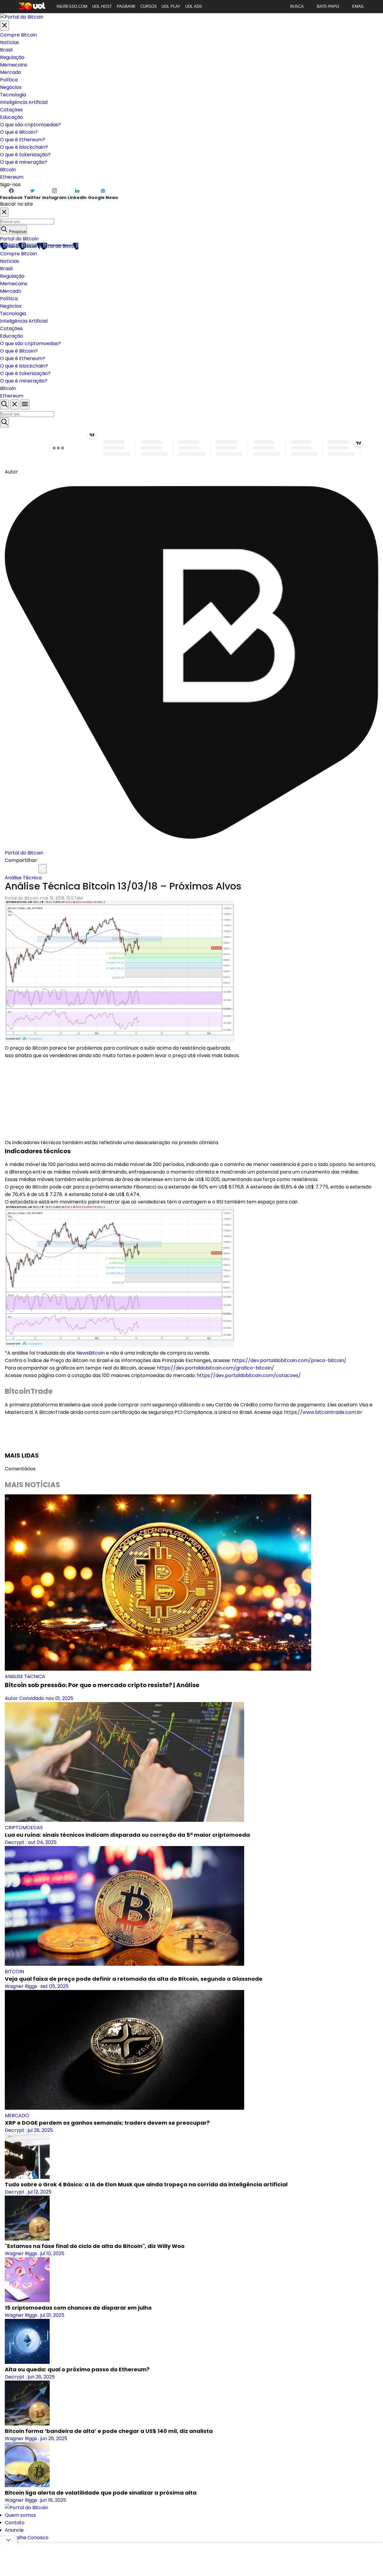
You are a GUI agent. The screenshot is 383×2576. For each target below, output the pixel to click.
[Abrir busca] (4, 404)
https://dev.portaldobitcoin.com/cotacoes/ (249, 1375)
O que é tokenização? (25, 155)
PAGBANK (126, 6)
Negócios (11, 87)
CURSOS (149, 6)
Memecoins (14, 65)
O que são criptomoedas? (30, 125)
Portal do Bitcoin (19, 239)
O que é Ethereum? (23, 140)
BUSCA (297, 6)
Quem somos (20, 2515)
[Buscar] (4, 422)
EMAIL (358, 6)
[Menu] (25, 404)
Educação (12, 117)
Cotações (11, 110)
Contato (15, 2523)
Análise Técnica (23, 878)
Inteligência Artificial (24, 102)
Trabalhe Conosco (27, 2538)
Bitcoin (8, 170)
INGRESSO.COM (72, 6)
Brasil (6, 50)
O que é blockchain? (24, 147)
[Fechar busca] (15, 404)
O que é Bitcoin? (19, 132)
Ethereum (12, 177)
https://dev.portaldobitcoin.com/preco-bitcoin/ (289, 1360)
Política (9, 80)
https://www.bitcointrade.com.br (323, 1412)
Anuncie (14, 2530)
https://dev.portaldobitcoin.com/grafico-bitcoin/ (216, 1368)
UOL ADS (194, 6)
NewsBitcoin (91, 1353)
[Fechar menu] (4, 26)
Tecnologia (13, 95)
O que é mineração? (24, 162)
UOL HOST (102, 6)
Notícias (10, 42)
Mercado (11, 72)
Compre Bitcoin (18, 35)
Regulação (12, 57)
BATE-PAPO (328, 6)
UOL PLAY (171, 6)
